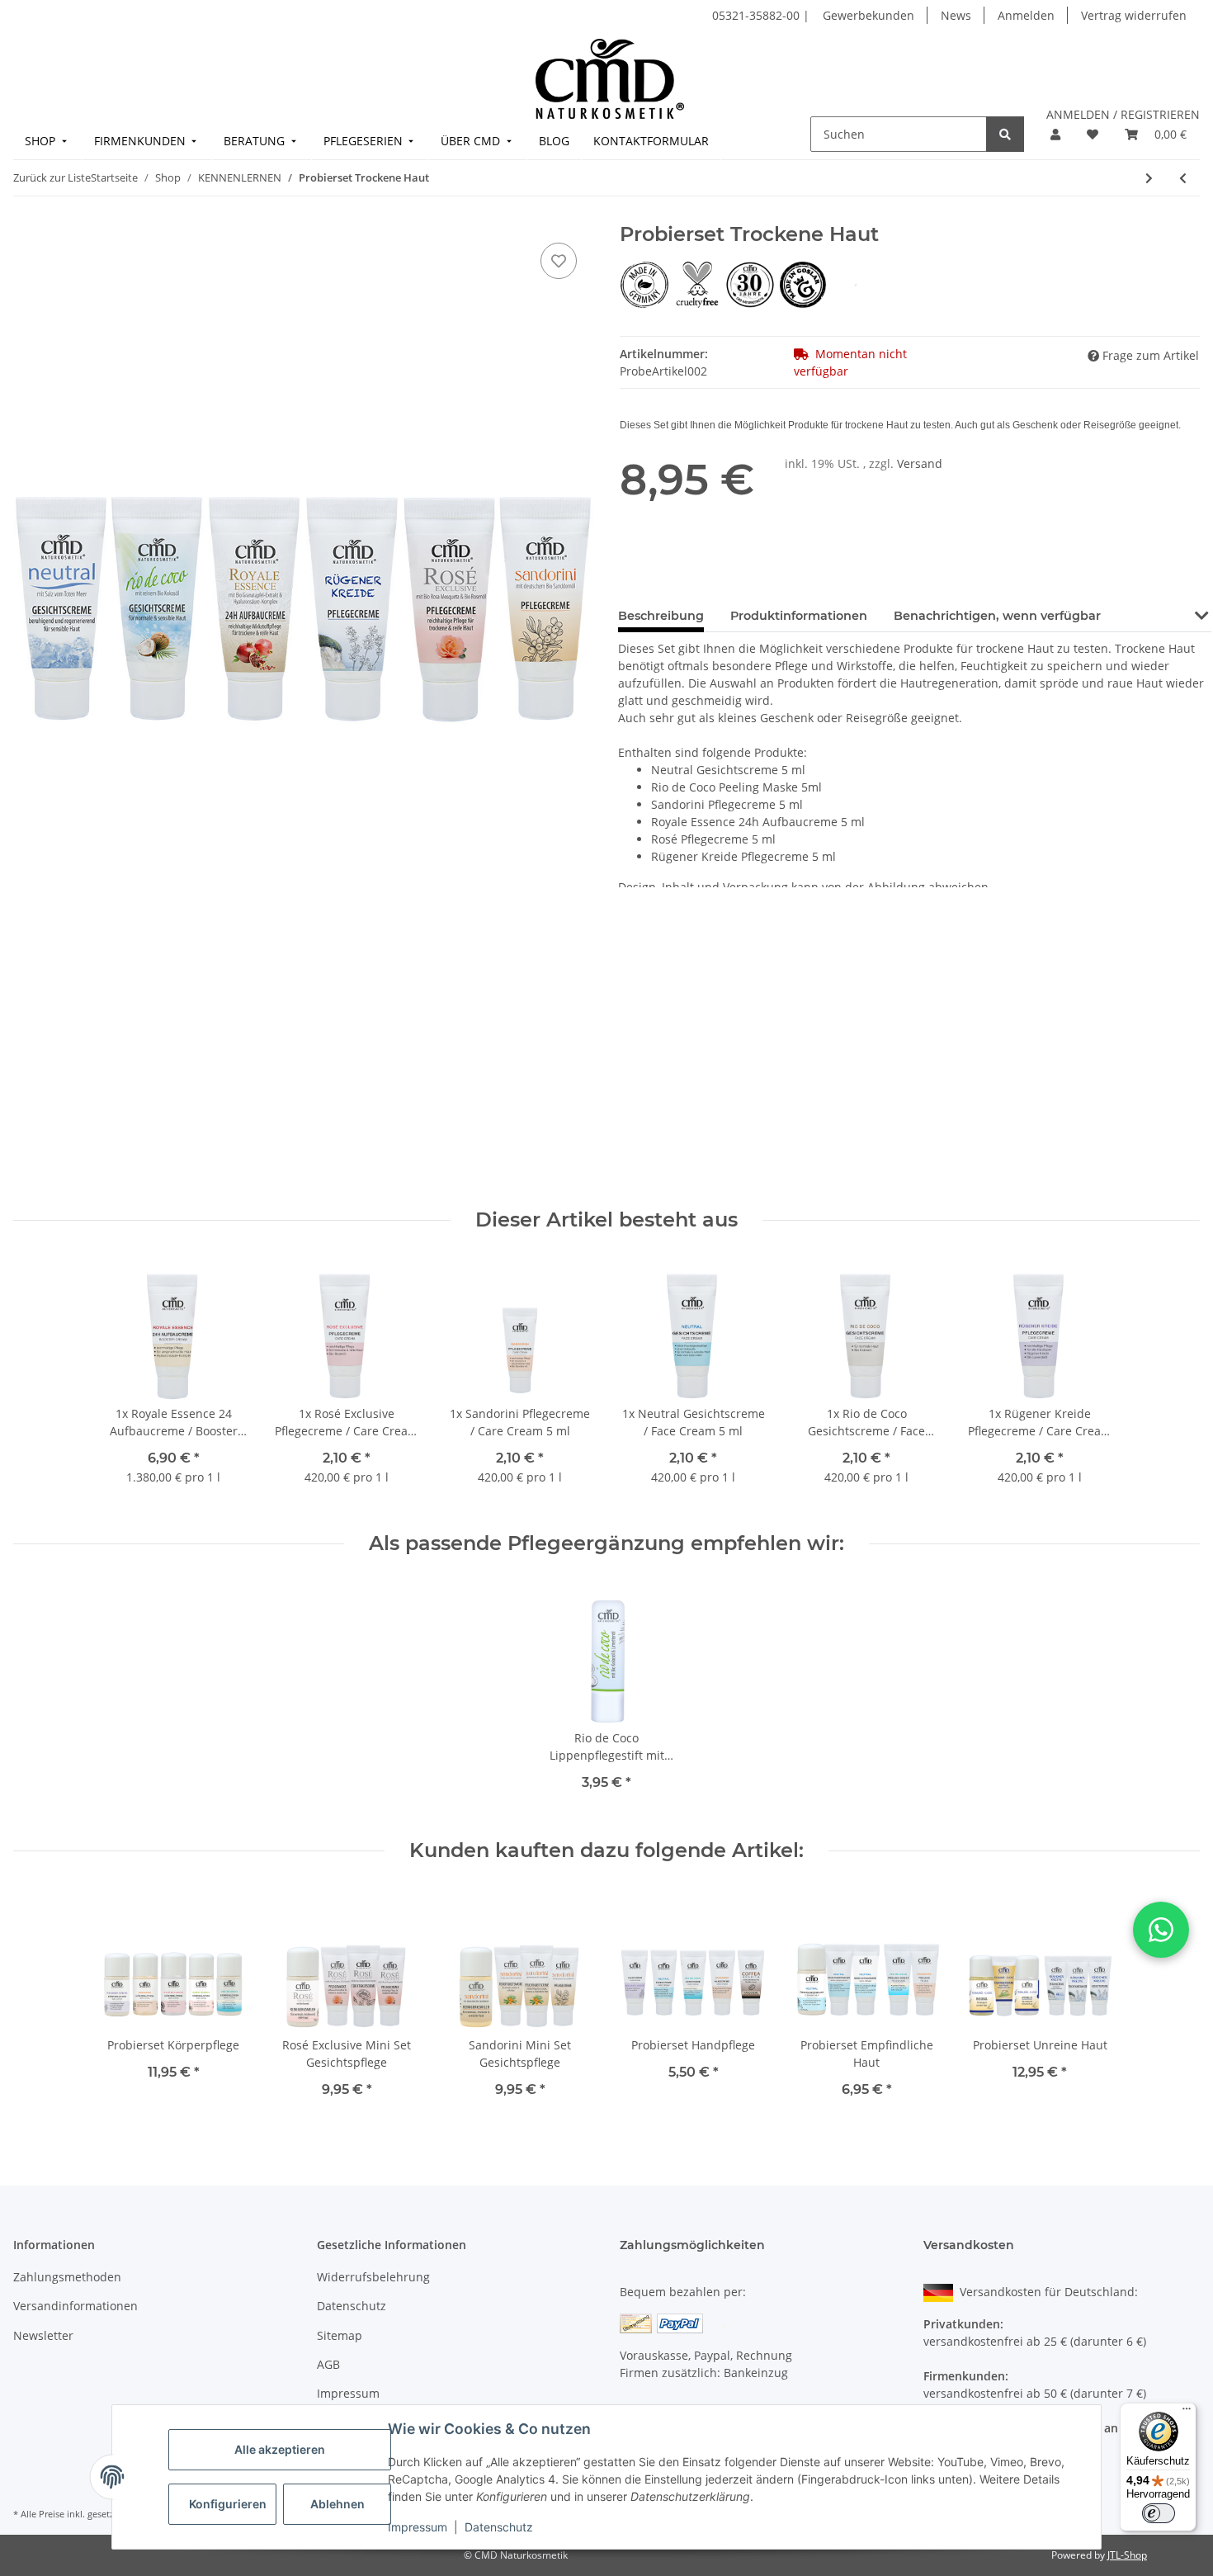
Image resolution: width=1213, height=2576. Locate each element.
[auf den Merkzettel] (559, 261)
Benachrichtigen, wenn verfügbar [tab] (997, 616)
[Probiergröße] (856, 284)
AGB (328, 2364)
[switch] (1159, 2513)
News (956, 15)
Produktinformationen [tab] (799, 616)
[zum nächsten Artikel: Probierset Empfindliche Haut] (1149, 178)
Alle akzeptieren (280, 2449)
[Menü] (1187, 2413)
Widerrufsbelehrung (373, 2277)
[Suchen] (1005, 134)
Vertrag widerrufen (1134, 15)
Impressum (418, 2527)
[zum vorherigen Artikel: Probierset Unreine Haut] (1183, 178)
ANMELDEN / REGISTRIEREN (1123, 114)
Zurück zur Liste (52, 177)
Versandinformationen (76, 2306)
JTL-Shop (1127, 2555)
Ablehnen (337, 2504)
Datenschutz (499, 2527)
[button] (1055, 134)
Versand (920, 463)
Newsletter (43, 2335)
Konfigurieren (228, 2504)
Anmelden (1026, 15)
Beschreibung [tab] (661, 616)
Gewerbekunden (868, 15)
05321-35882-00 (758, 15)
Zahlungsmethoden (67, 2277)
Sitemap (340, 2335)
